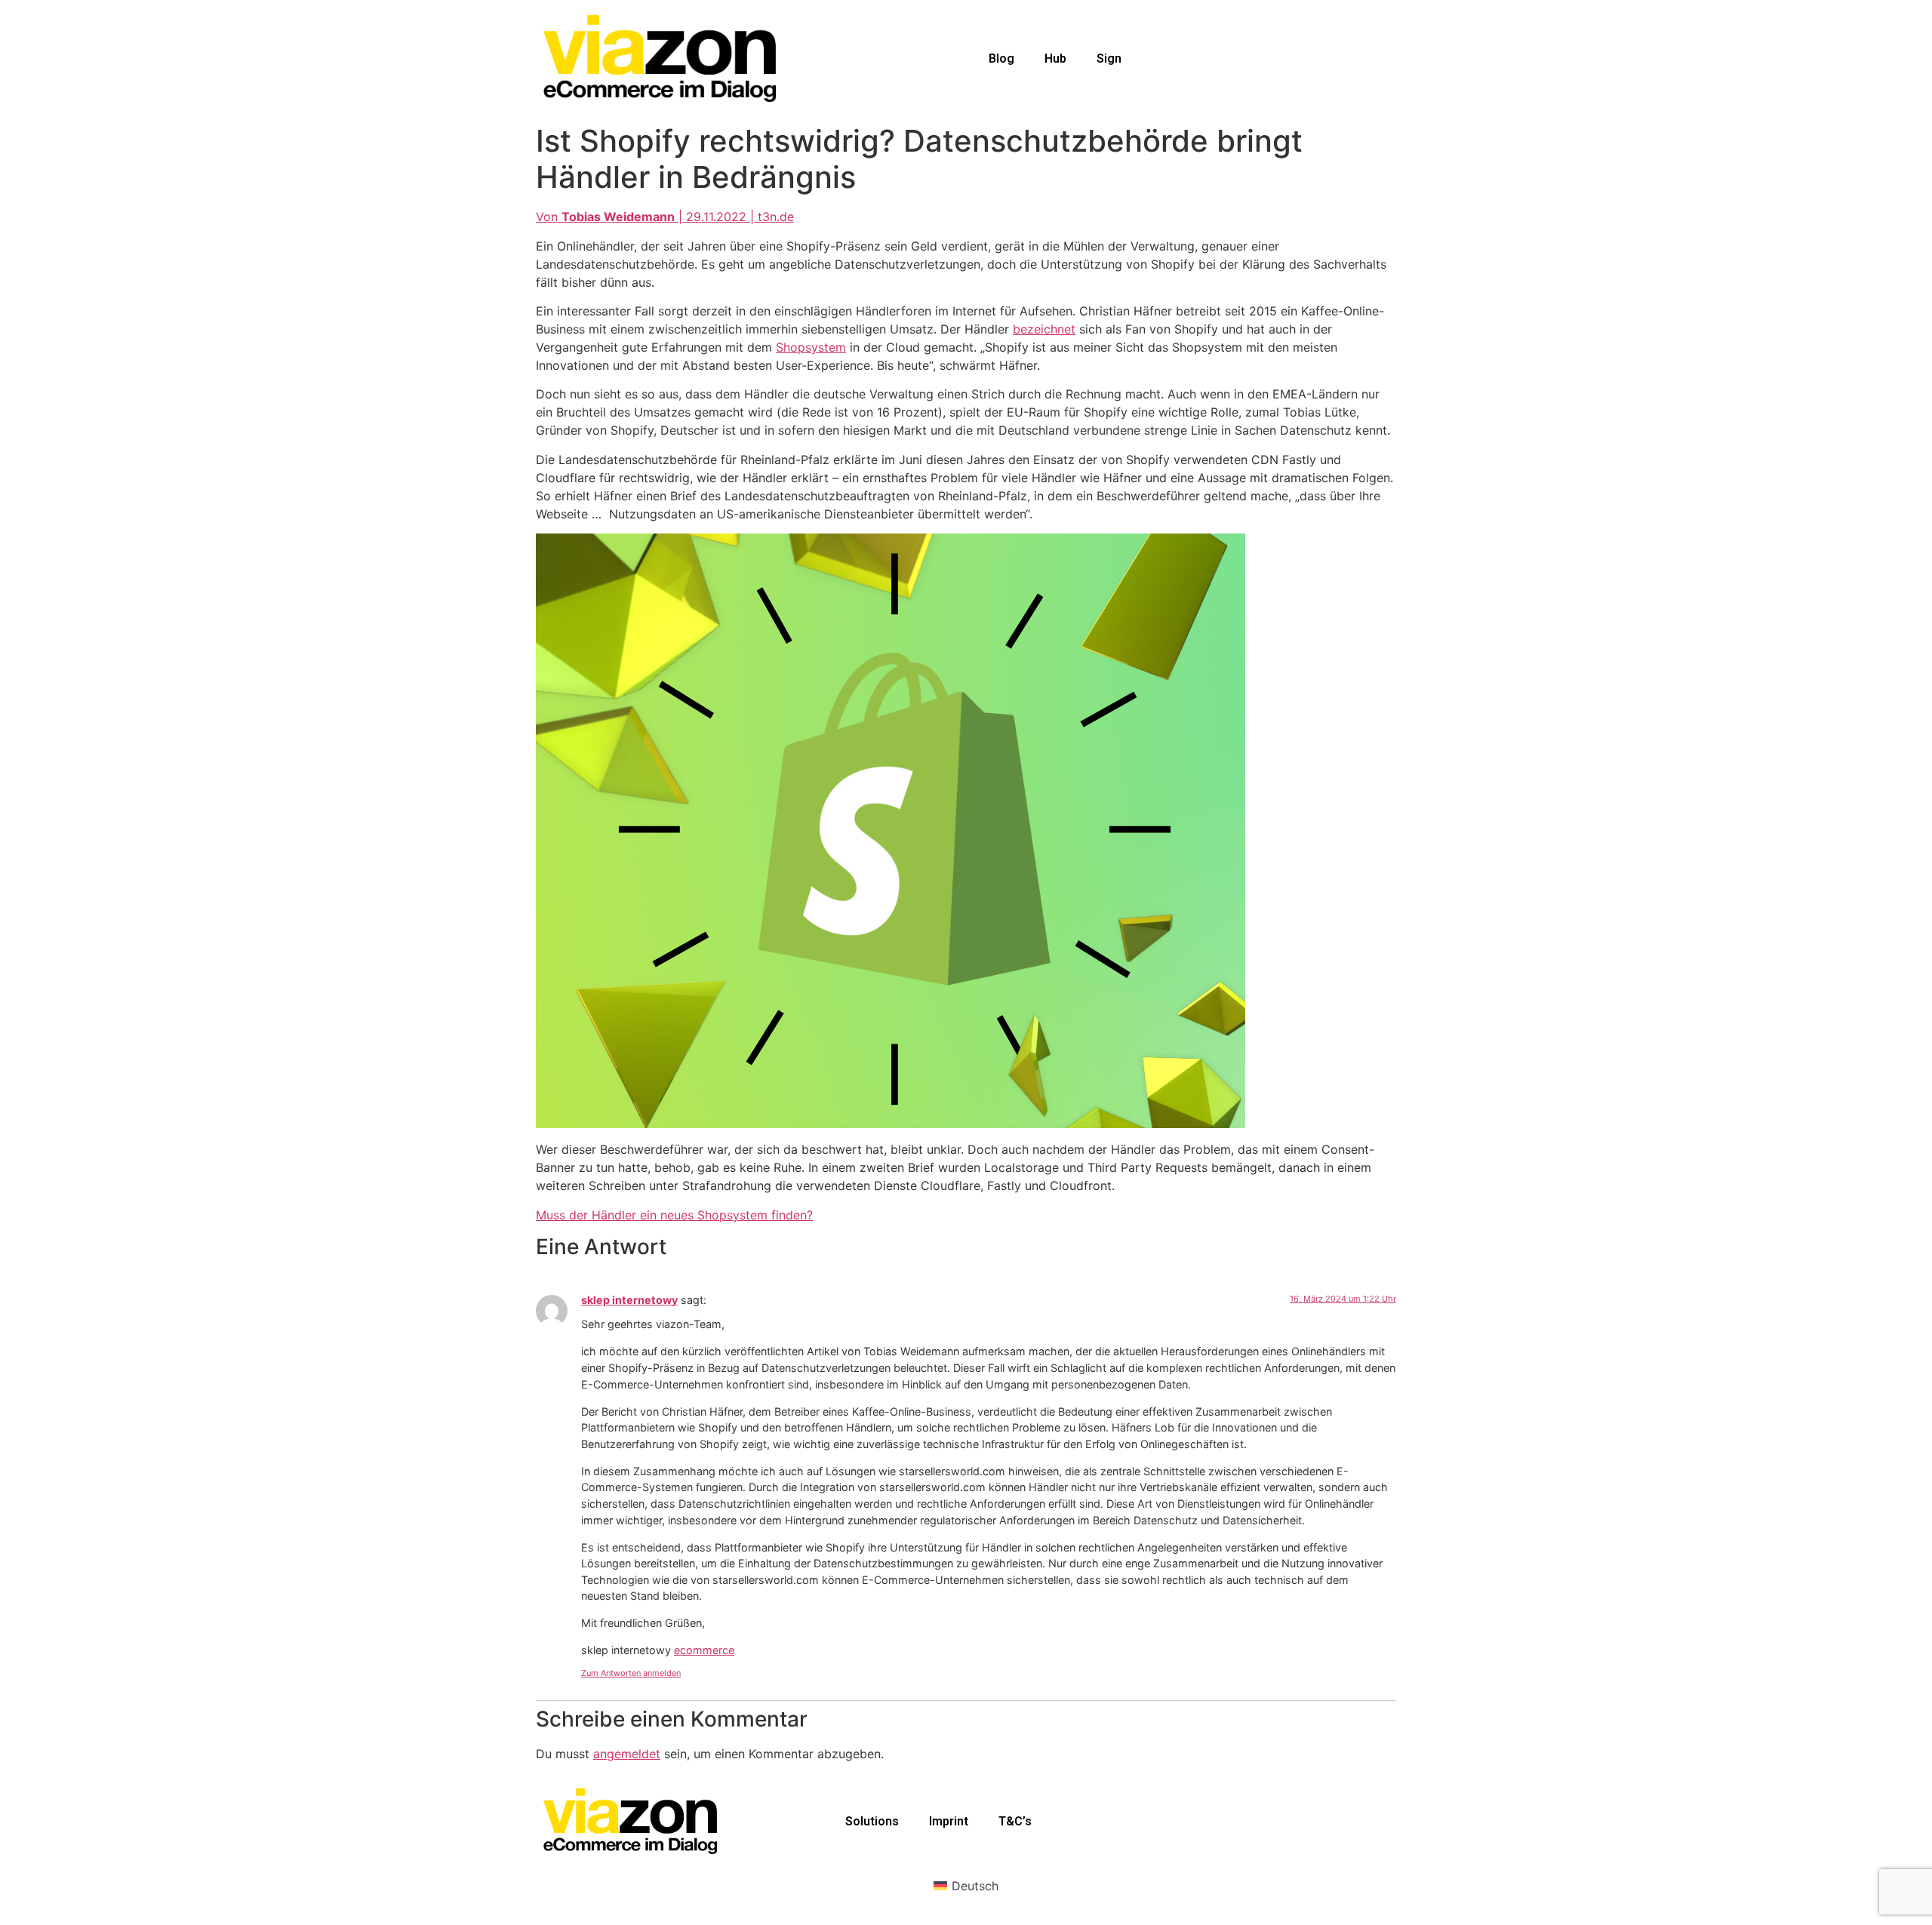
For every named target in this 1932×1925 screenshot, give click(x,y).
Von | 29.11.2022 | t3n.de (665, 217)
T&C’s (1015, 1821)
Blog (1001, 58)
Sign (1109, 58)
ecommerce (704, 1650)
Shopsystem (811, 347)
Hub (1055, 58)
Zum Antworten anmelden (631, 1673)
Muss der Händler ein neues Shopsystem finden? (674, 1215)
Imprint (949, 1821)
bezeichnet (1044, 329)
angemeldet (627, 1754)
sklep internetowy (629, 1300)
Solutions (872, 1821)
